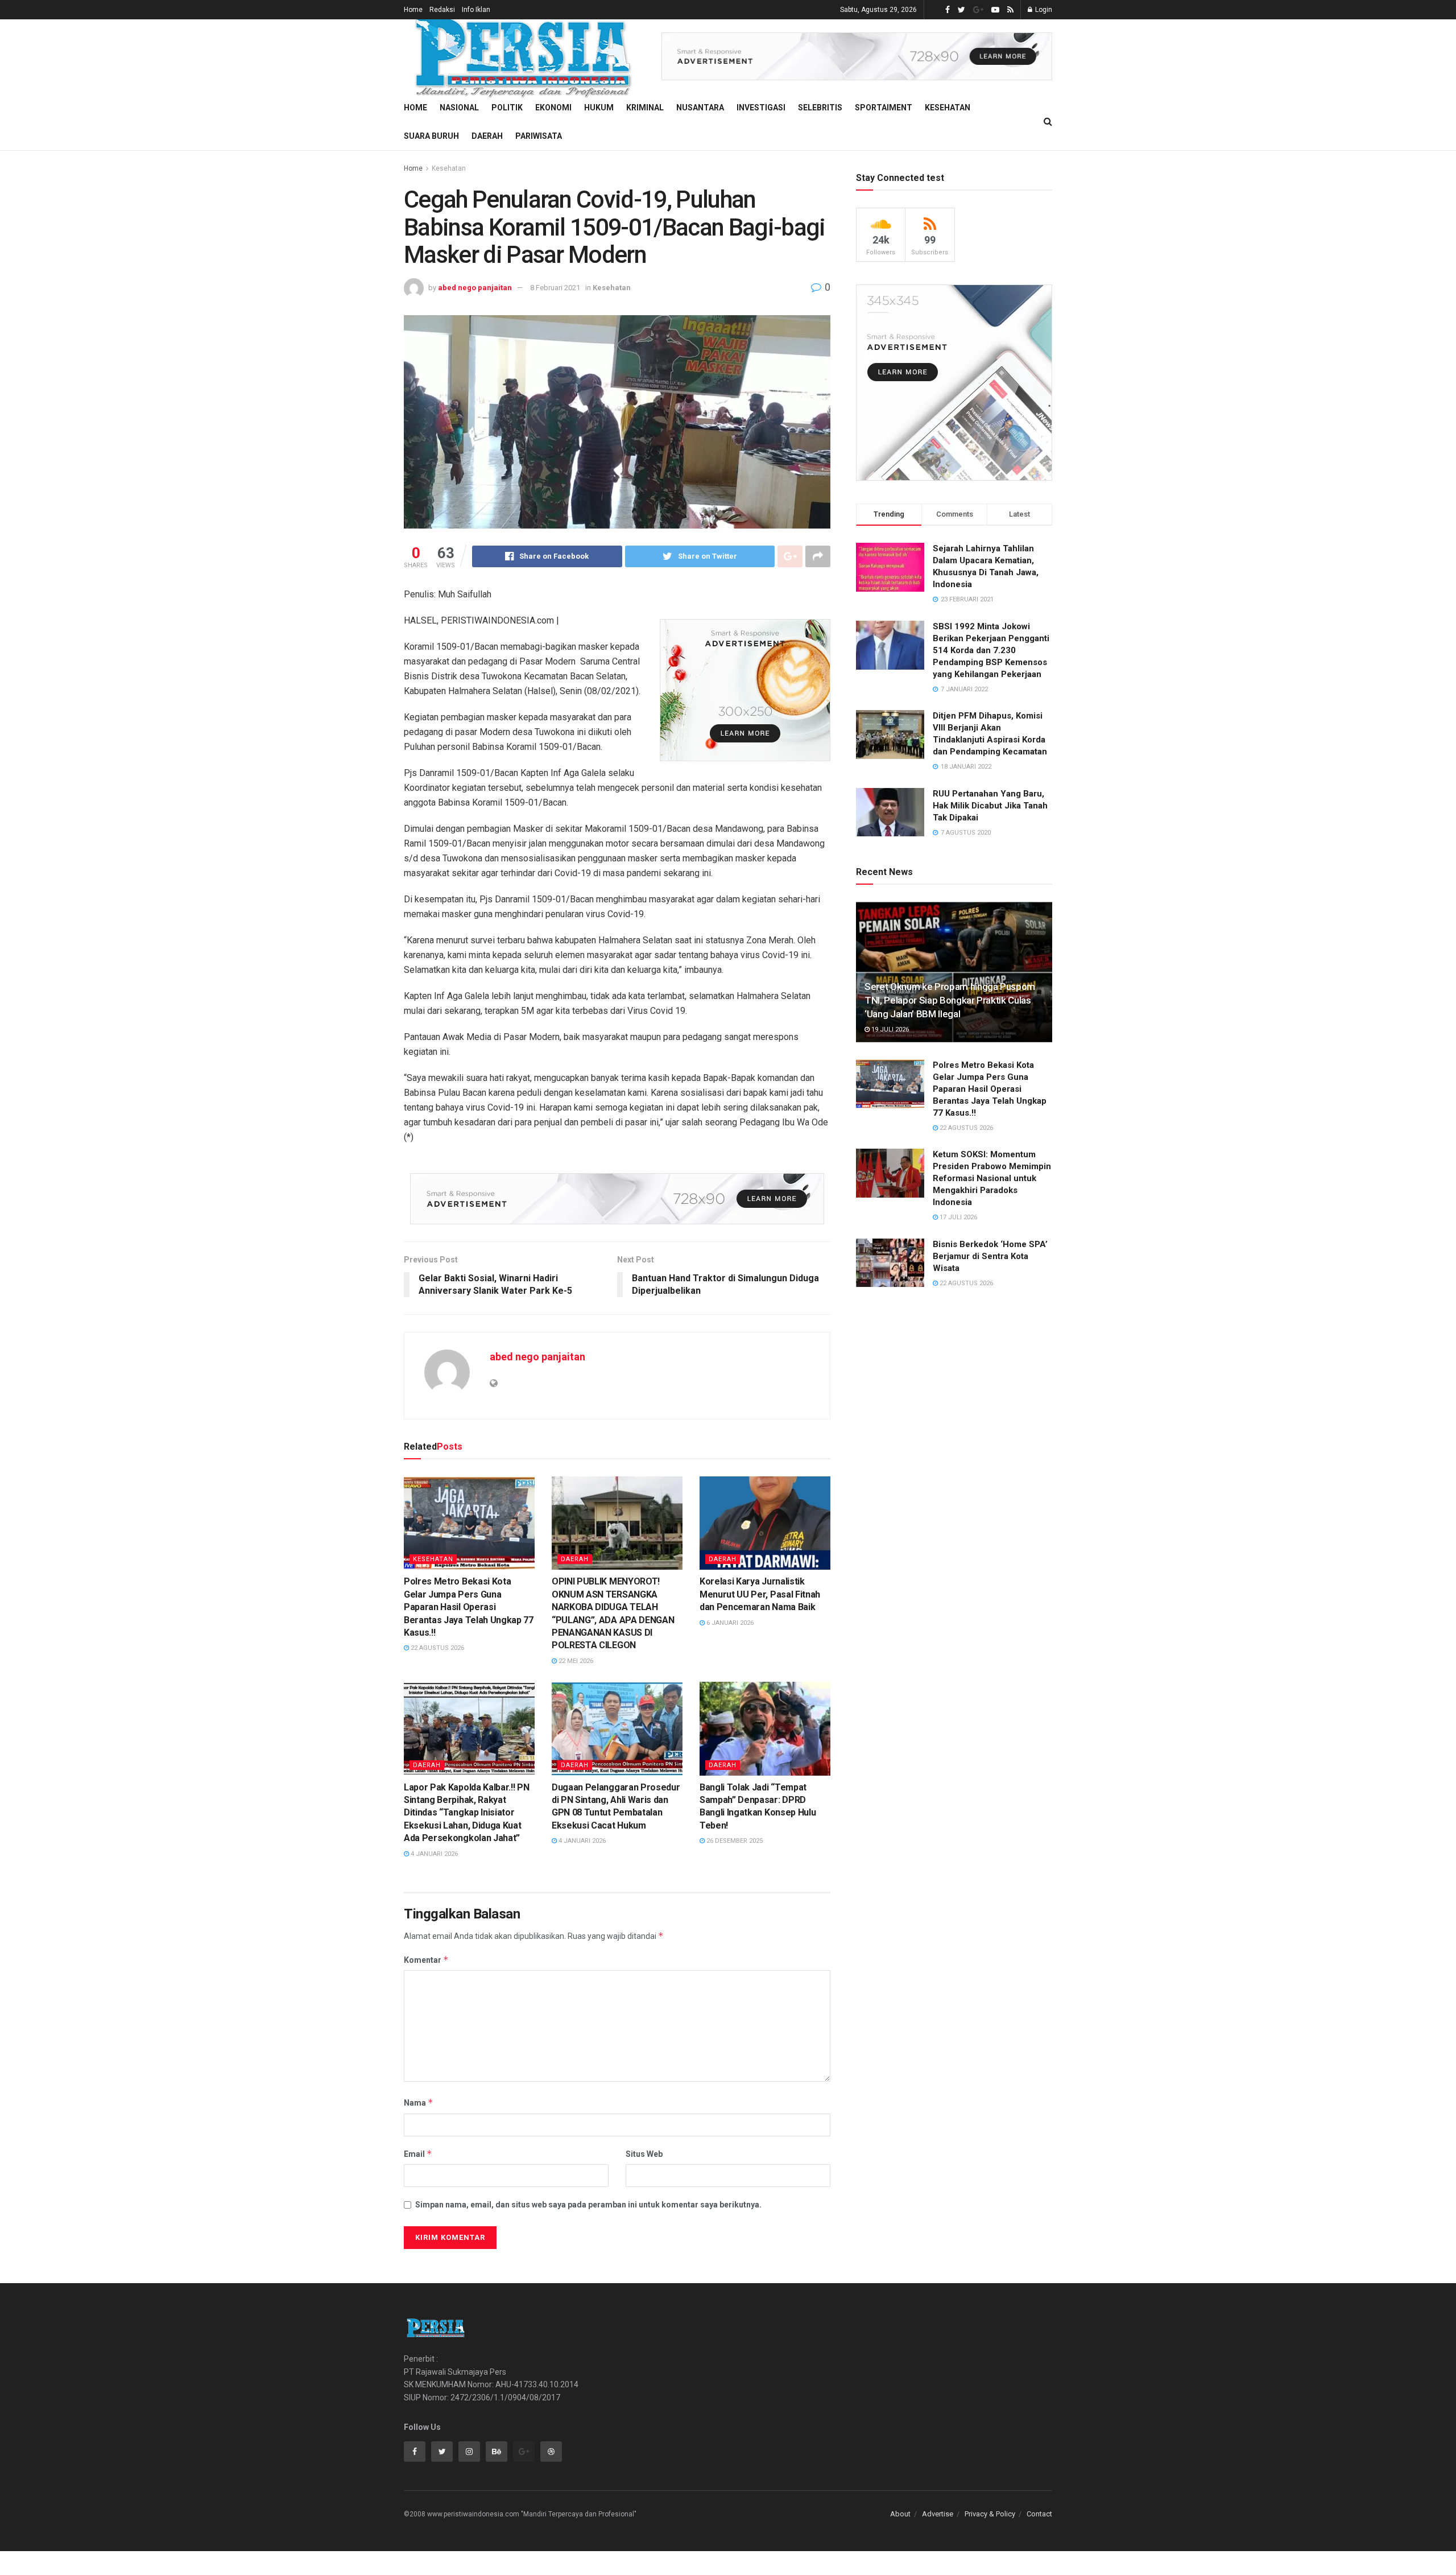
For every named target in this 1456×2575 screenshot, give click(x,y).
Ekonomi (553, 108)
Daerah (487, 136)
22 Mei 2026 (575, 1661)
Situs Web (644, 2154)
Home (413, 10)
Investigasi (761, 108)
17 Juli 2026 (957, 1217)
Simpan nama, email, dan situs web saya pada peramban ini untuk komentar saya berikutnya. (588, 2205)
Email (418, 2154)
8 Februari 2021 (555, 288)
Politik (507, 108)
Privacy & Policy (990, 2514)
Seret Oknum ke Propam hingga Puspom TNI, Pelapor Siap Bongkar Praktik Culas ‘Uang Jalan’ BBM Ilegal (950, 1000)
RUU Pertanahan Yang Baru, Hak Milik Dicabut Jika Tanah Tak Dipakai (990, 806)
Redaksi (442, 10)
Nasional (459, 108)
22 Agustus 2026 (437, 1648)
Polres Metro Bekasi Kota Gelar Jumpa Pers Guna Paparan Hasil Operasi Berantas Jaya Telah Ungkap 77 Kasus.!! (469, 1607)
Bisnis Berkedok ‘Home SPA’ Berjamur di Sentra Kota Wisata (990, 1256)
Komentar (426, 1960)
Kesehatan (948, 108)
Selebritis (820, 108)
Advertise (938, 2514)
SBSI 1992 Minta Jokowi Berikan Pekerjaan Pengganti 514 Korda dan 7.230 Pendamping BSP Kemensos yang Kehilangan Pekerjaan (991, 650)
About (900, 2514)
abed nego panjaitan (475, 288)
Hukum (599, 108)
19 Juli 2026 (889, 1029)
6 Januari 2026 (729, 1623)
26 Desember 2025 (734, 1841)
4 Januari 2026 (433, 1854)
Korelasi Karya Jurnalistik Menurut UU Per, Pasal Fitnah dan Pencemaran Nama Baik (760, 1594)
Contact (1039, 2514)
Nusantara (700, 108)
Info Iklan (476, 10)
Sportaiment (884, 108)
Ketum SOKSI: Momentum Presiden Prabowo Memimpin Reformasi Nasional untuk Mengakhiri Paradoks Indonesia (992, 1178)
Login (1043, 10)
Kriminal (645, 108)
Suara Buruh (431, 136)
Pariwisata (539, 136)
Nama (419, 2102)
